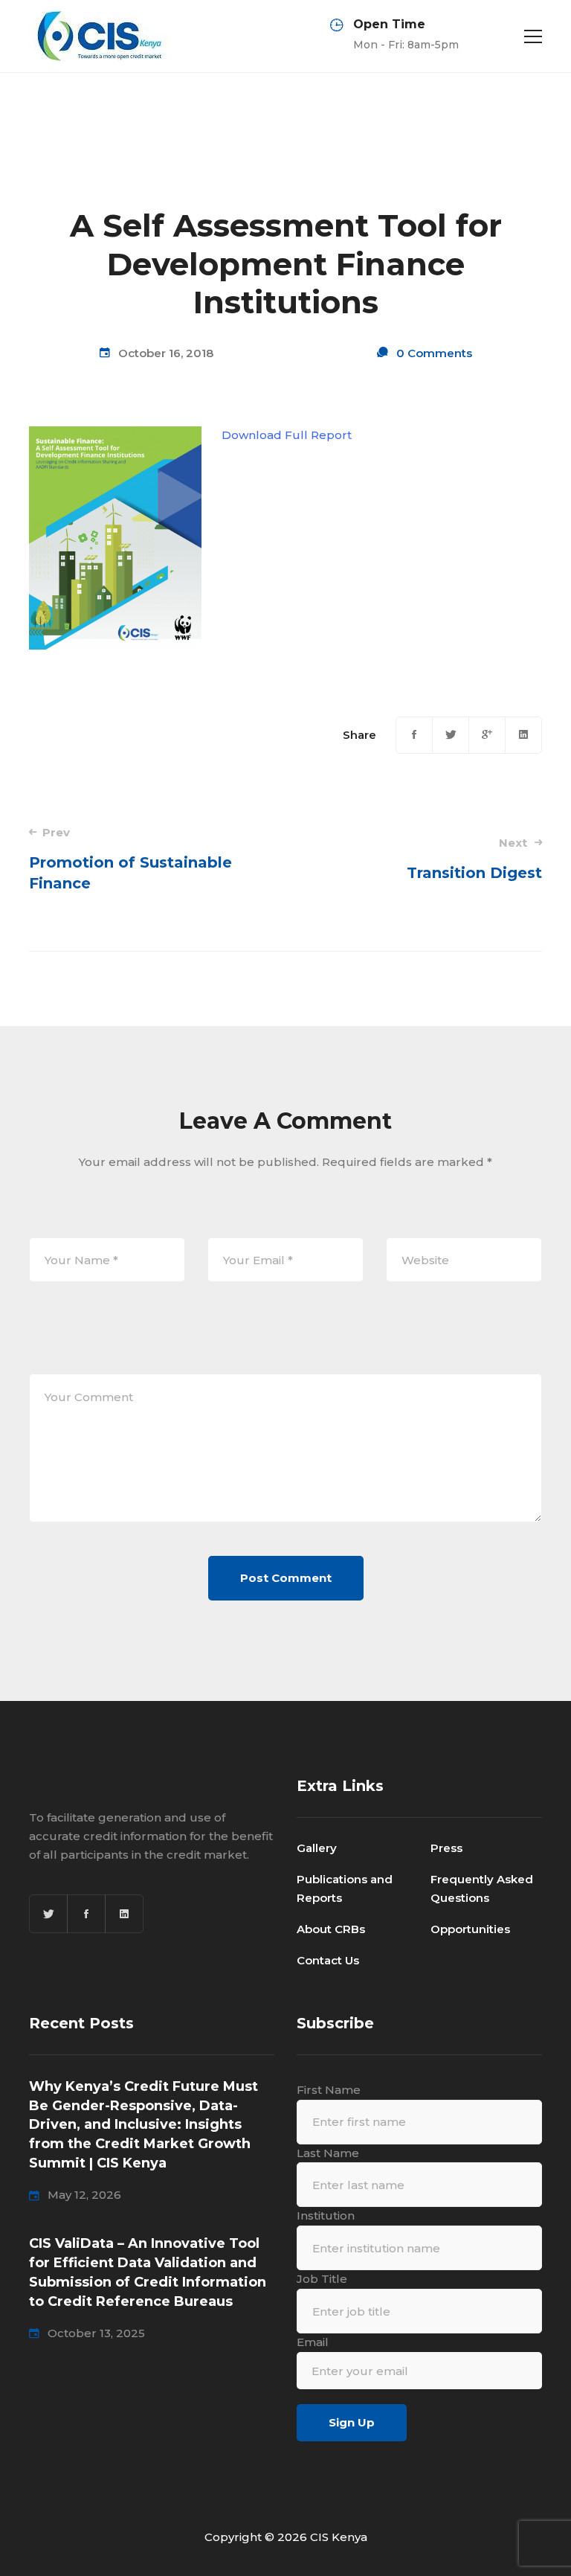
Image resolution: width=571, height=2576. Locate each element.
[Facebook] (414, 735)
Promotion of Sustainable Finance (130, 859)
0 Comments (434, 353)
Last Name (328, 2153)
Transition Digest (474, 859)
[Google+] (487, 735)
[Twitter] (451, 735)
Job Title (322, 2279)
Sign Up (352, 2422)
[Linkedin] (523, 735)
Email (313, 2342)
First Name (329, 2090)
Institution (326, 2215)
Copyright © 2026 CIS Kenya (286, 2537)
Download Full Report (287, 435)
